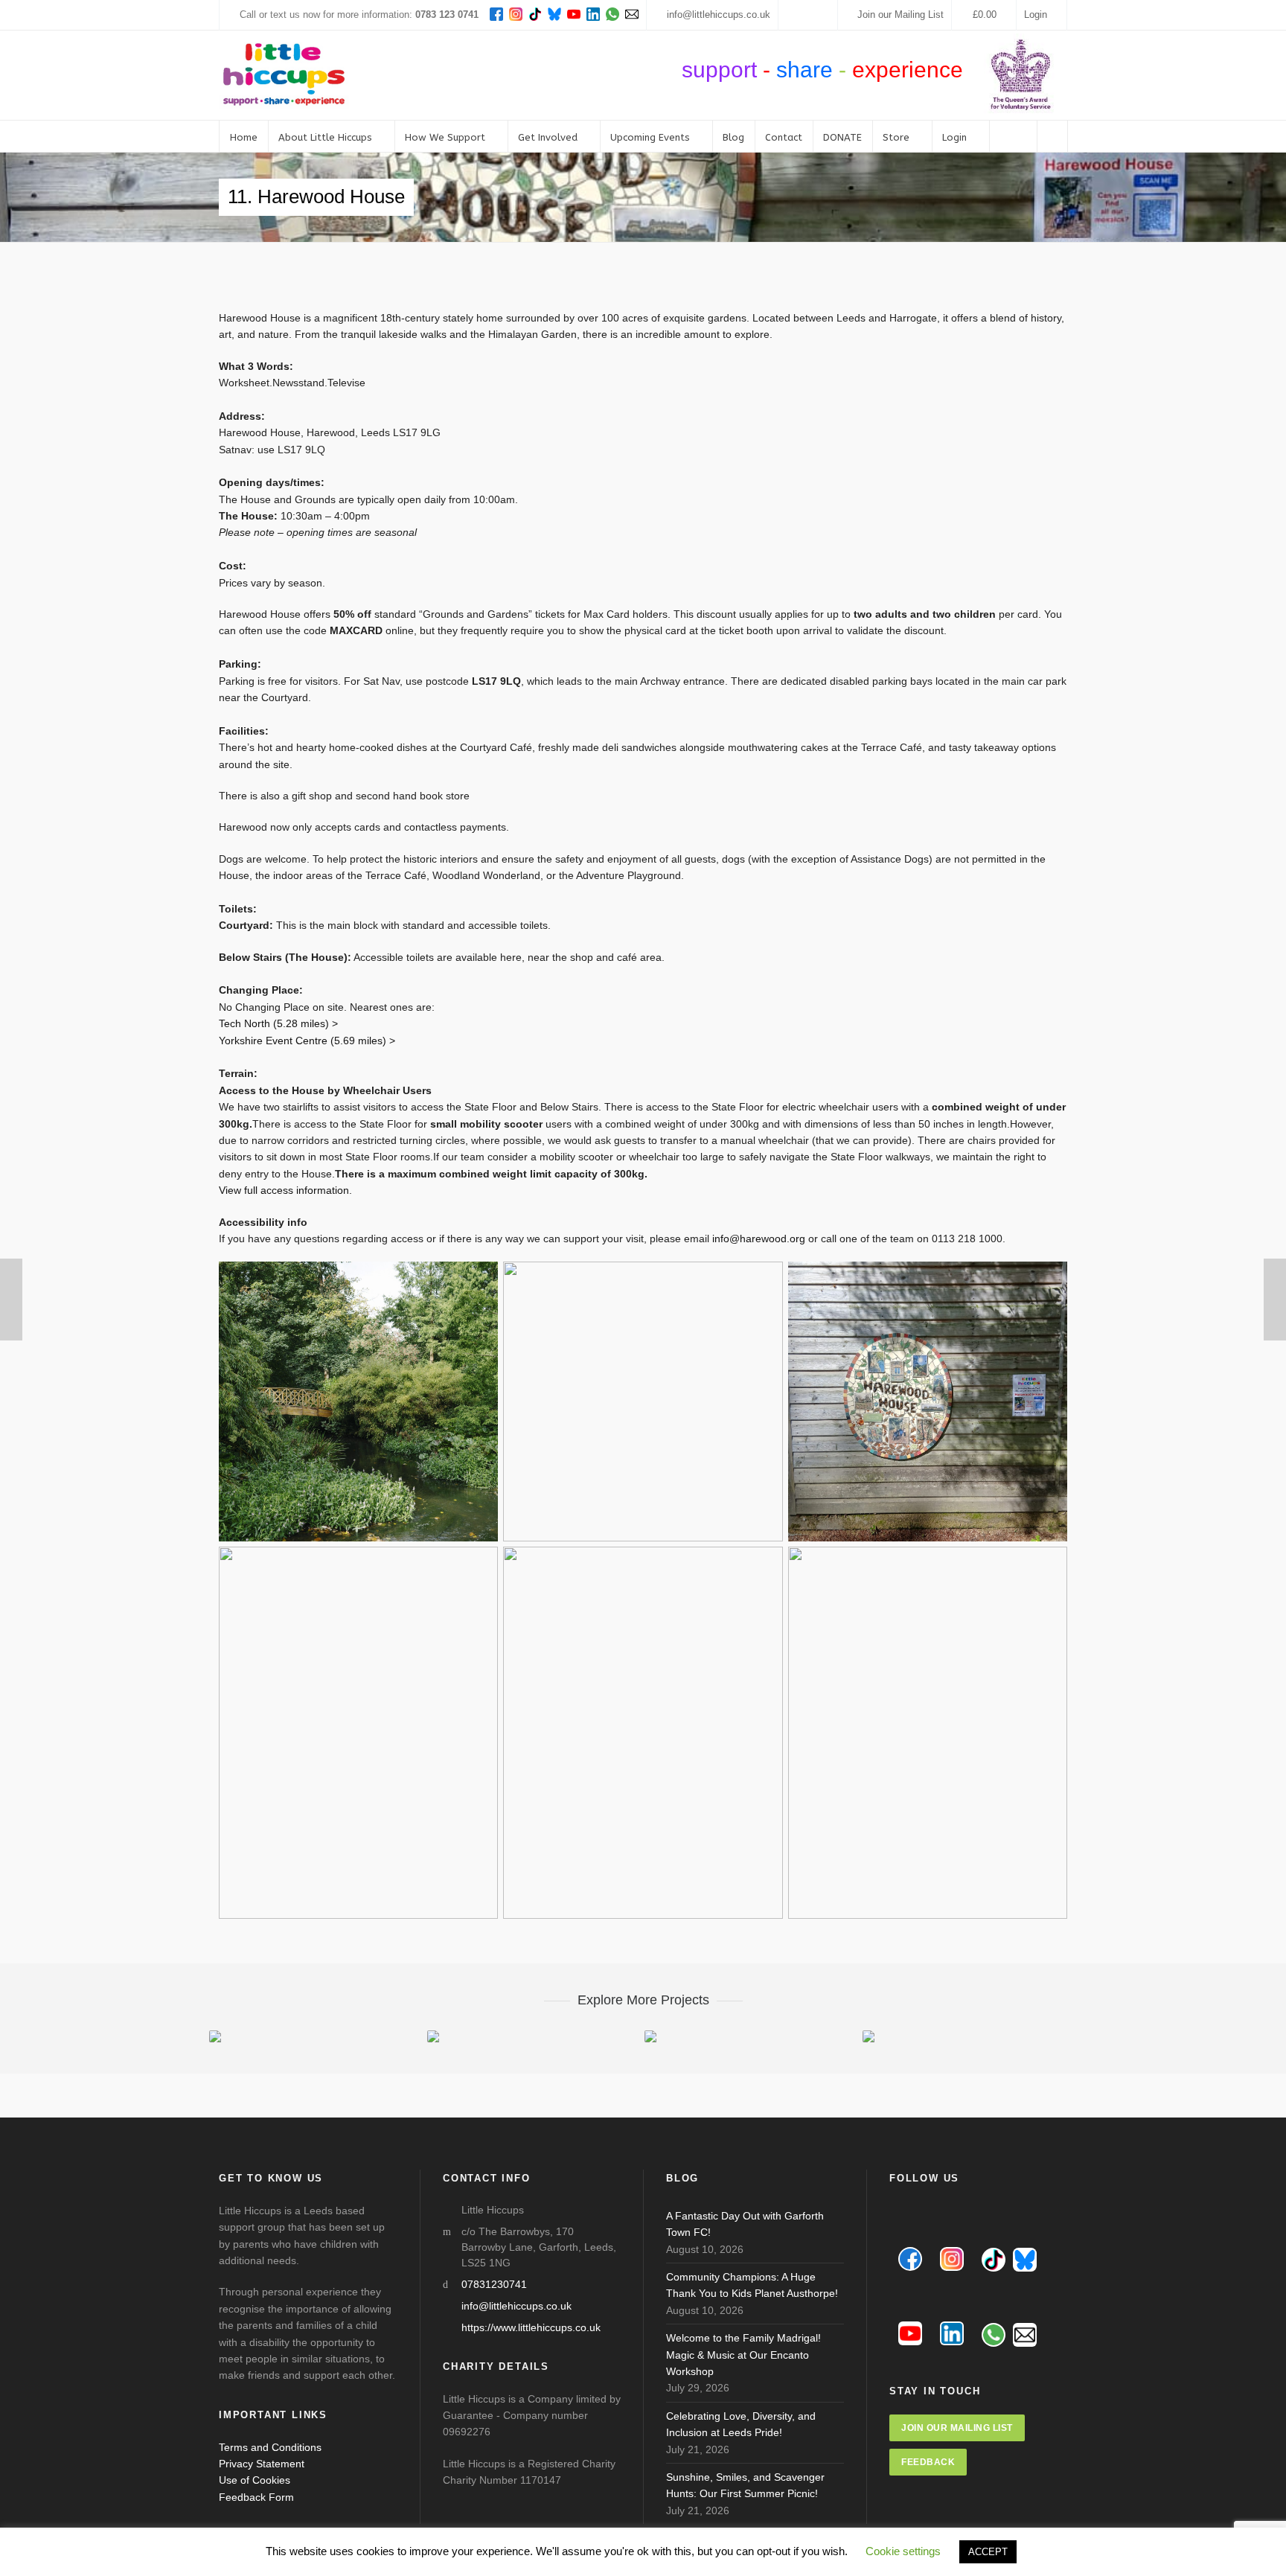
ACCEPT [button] (988, 2552)
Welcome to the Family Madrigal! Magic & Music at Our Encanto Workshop (743, 2355)
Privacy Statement (262, 2464)
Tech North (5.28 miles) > (278, 1023)
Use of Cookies (255, 2480)
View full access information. (285, 1190)
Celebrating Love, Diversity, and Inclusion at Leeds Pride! (741, 2424)
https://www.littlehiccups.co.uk (531, 2327)
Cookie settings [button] (903, 2551)
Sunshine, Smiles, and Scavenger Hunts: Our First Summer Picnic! (745, 2485)
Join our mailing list (957, 2428)
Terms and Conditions (270, 2447)
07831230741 (494, 2284)
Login (1036, 15)
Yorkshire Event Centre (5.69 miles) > (307, 1041)
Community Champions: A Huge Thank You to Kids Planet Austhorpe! (752, 2285)
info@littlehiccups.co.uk (719, 15)
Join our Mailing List (900, 15)
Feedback (928, 2462)
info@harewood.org (759, 1239)
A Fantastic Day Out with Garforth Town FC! (745, 2224)
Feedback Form (256, 2497)
